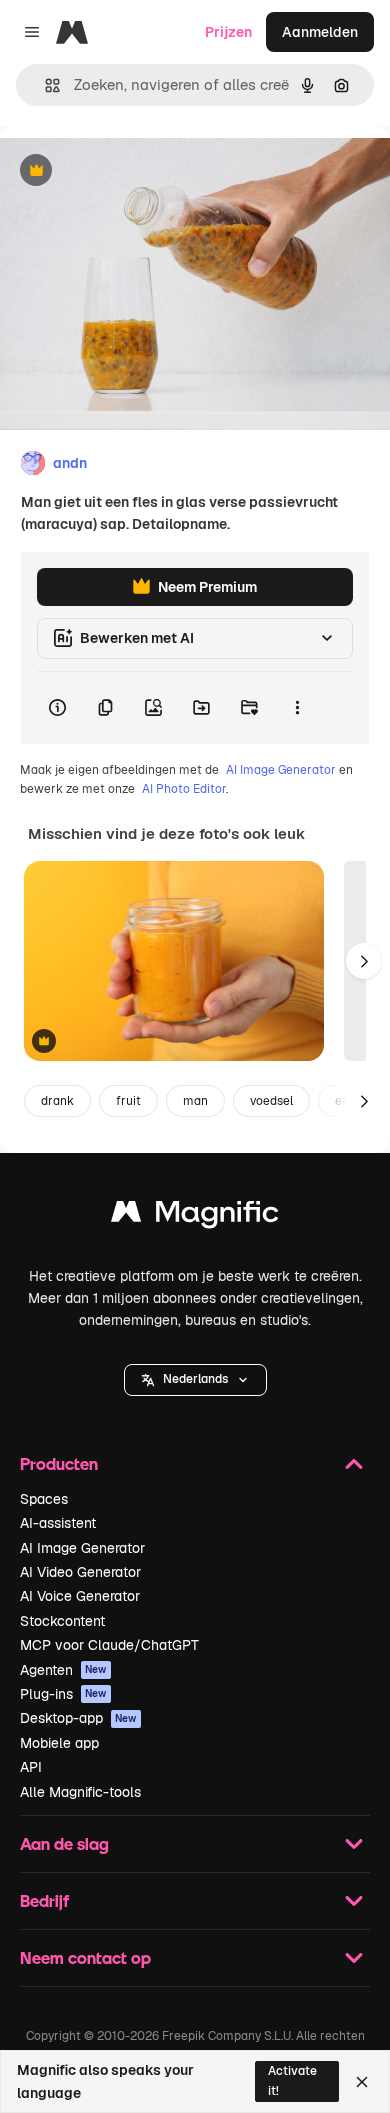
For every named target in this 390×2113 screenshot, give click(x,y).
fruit (128, 1101)
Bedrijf (44, 1900)
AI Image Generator (281, 770)
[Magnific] (195, 1216)
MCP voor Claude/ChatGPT (109, 1645)
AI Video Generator (80, 1572)
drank (57, 1101)
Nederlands (195, 1379)
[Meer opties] (297, 708)
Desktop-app (78, 1718)
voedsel (271, 1101)
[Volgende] (364, 961)
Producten (59, 1463)
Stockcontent (62, 1621)
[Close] (362, 2082)
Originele (131, 171)
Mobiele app (59, 1743)
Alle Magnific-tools (80, 1792)
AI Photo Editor (184, 789)
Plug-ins (63, 1694)
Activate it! (292, 2080)
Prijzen (228, 32)
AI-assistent (58, 1523)
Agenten (63, 1670)
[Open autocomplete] (44, 85)
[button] (195, 1380)
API (31, 1767)
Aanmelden (320, 32)
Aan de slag (64, 1843)
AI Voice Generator (80, 1596)
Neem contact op (85, 1957)
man (195, 1101)
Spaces (44, 1499)
